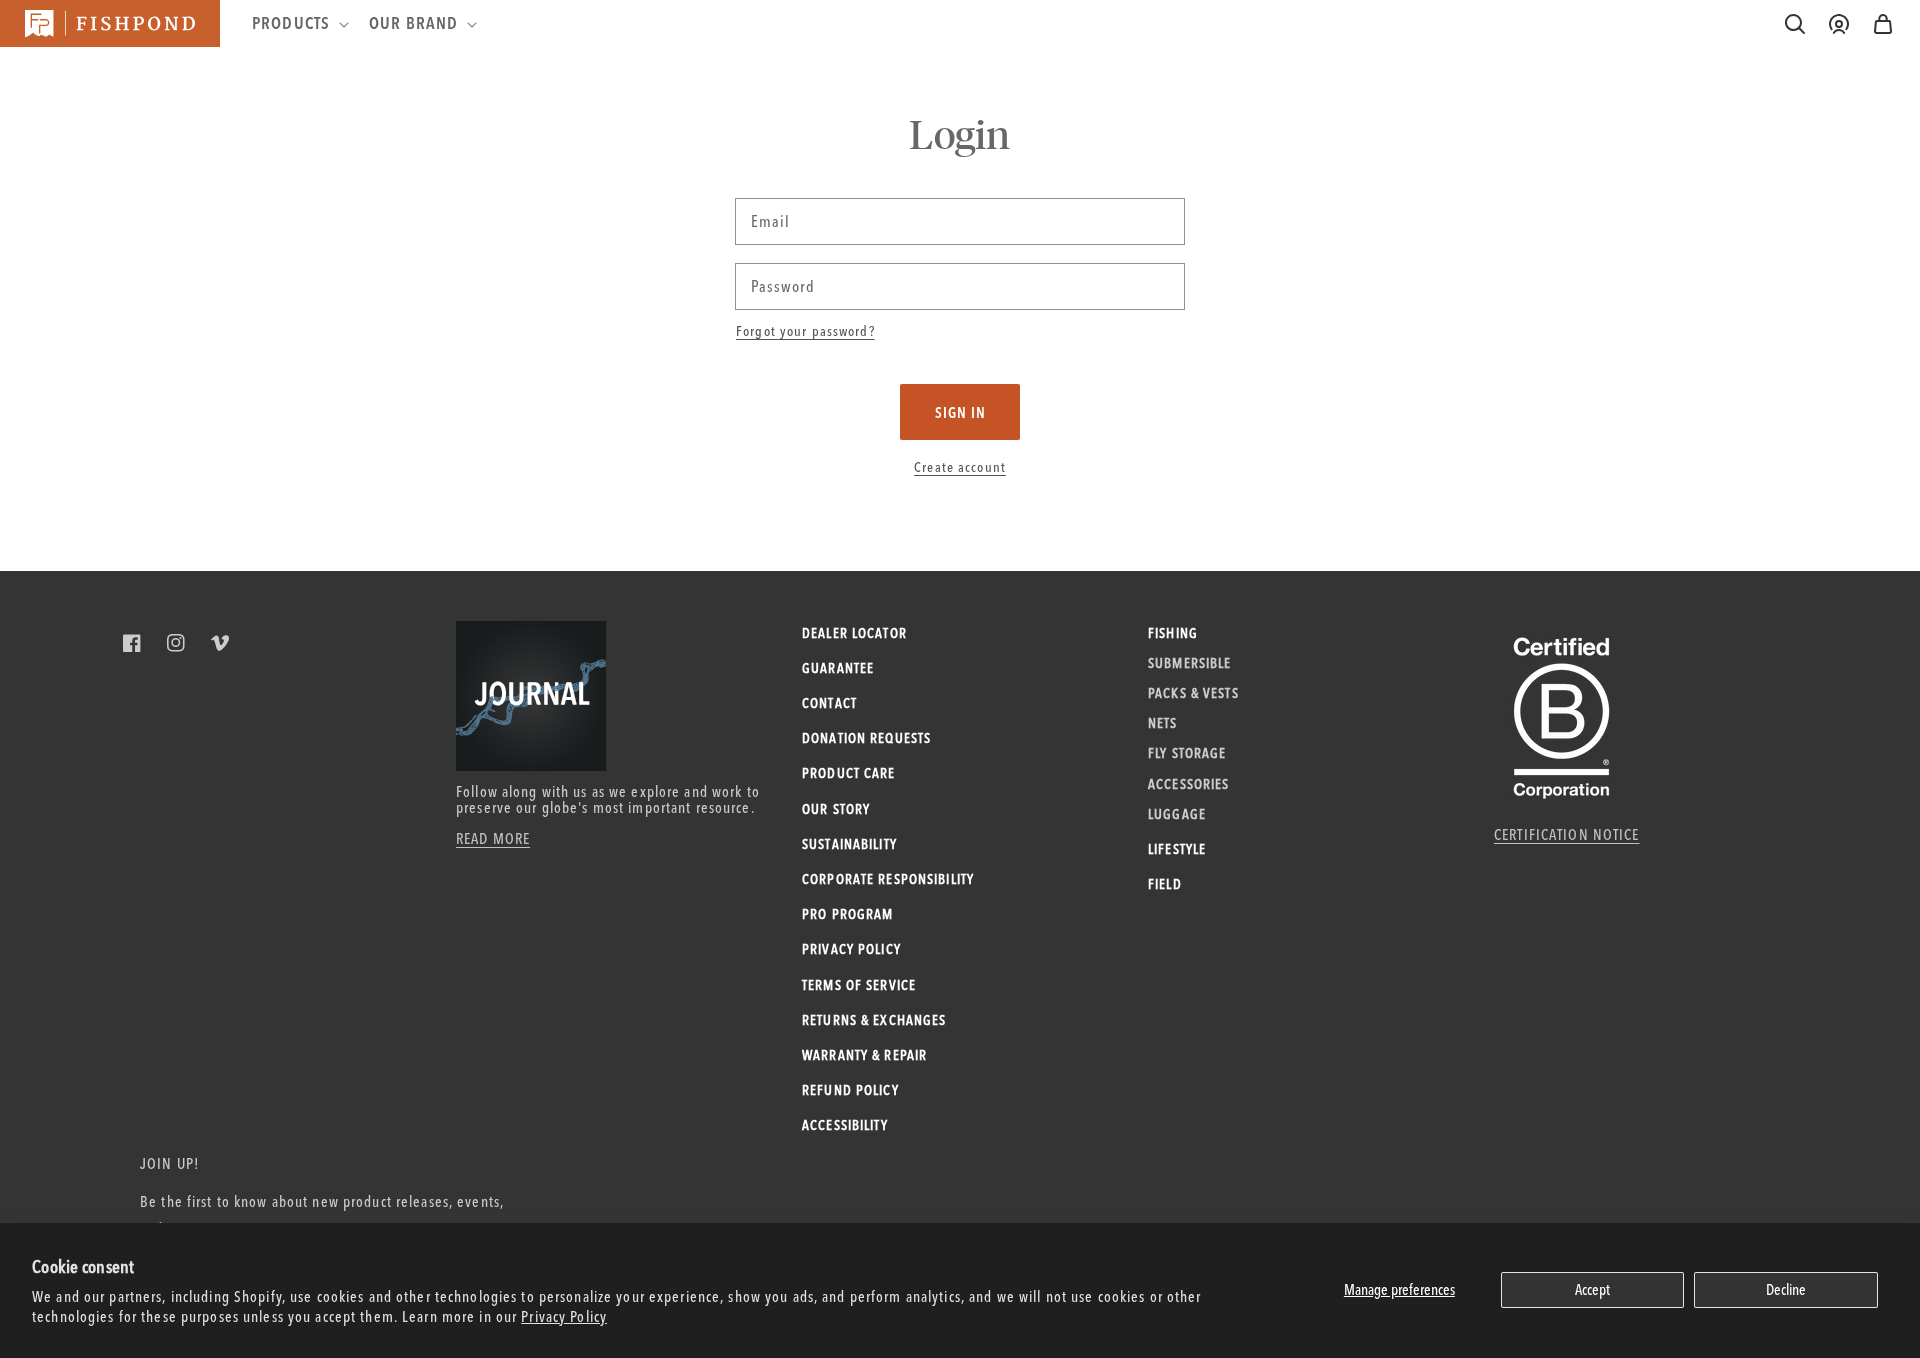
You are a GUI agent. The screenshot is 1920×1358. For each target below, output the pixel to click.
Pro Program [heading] (847, 914)
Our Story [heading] (836, 809)
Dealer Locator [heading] (854, 633)
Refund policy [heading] (850, 1090)
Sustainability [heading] (849, 844)
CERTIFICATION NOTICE (1567, 834)
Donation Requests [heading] (866, 738)
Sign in (960, 412)
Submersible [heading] (1189, 663)
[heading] (298, 23)
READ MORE (493, 838)
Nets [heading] (1163, 723)
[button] (1883, 24)
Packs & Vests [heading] (1193, 693)
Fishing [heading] (1173, 633)
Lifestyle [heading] (1177, 849)
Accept (1592, 1289)
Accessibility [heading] (845, 1125)
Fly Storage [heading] (1187, 753)
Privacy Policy (564, 1316)
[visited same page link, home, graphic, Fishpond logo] (110, 23)
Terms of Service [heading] (859, 985)
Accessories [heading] (1188, 784)
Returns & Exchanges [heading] (874, 1020)
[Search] (1795, 24)
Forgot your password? (805, 331)
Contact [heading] (829, 703)
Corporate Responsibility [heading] (888, 879)
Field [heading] (1165, 884)
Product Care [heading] (849, 773)
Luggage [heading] (1177, 814)
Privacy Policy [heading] (851, 949)
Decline (1786, 1289)
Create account (960, 467)
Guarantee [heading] (838, 668)
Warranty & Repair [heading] (864, 1055)
